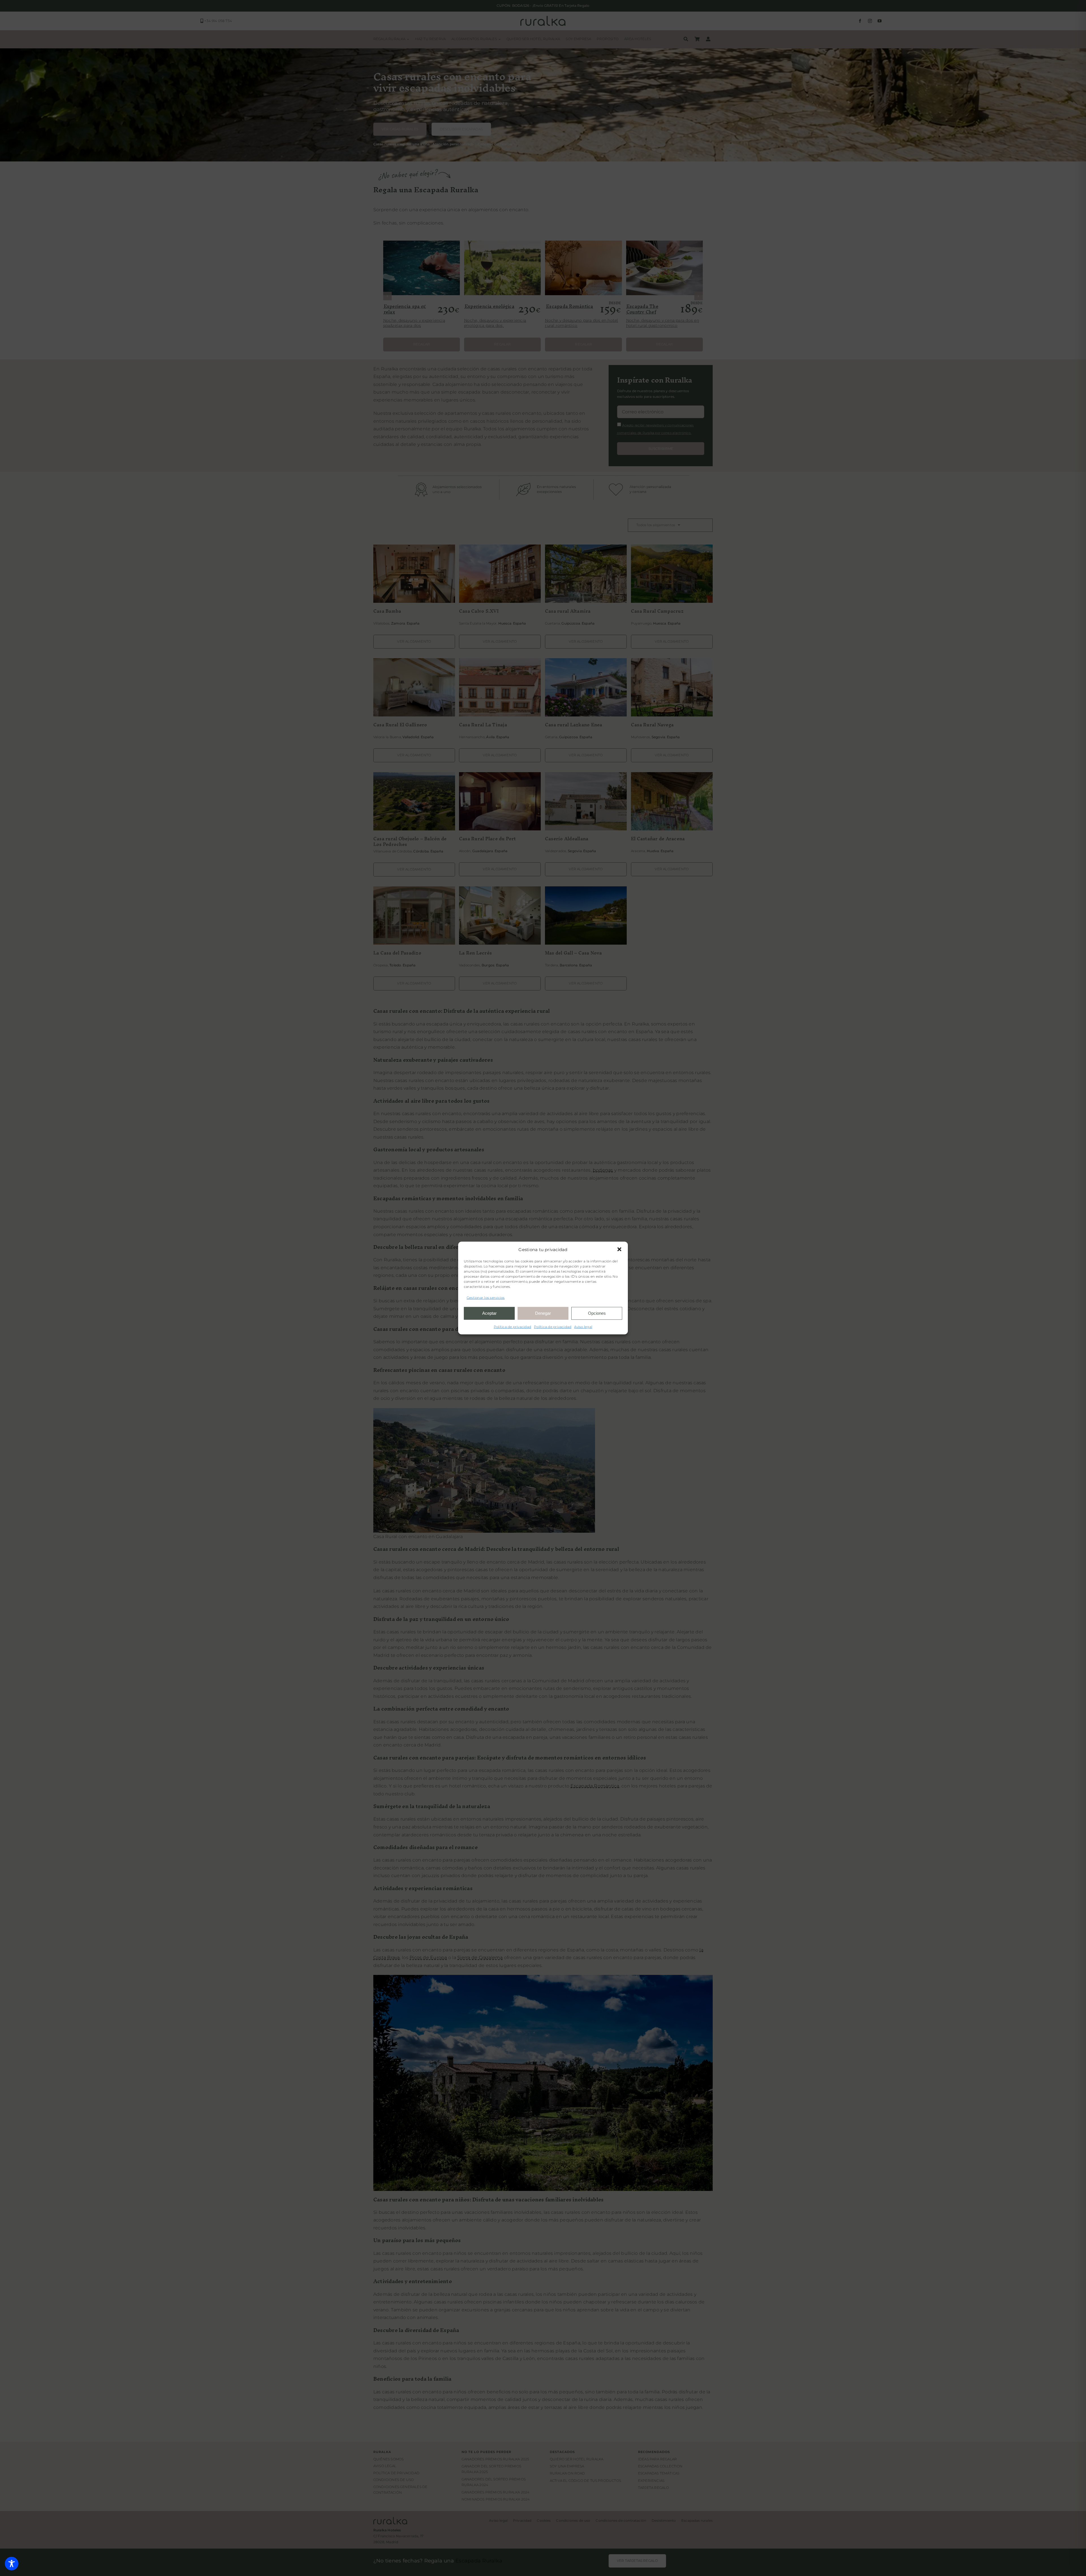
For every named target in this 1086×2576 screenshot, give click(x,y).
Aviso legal (583, 1326)
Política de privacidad (512, 1326)
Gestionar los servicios (486, 1298)
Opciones (597, 1313)
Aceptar (489, 1313)
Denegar (543, 1313)
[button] (619, 1249)
